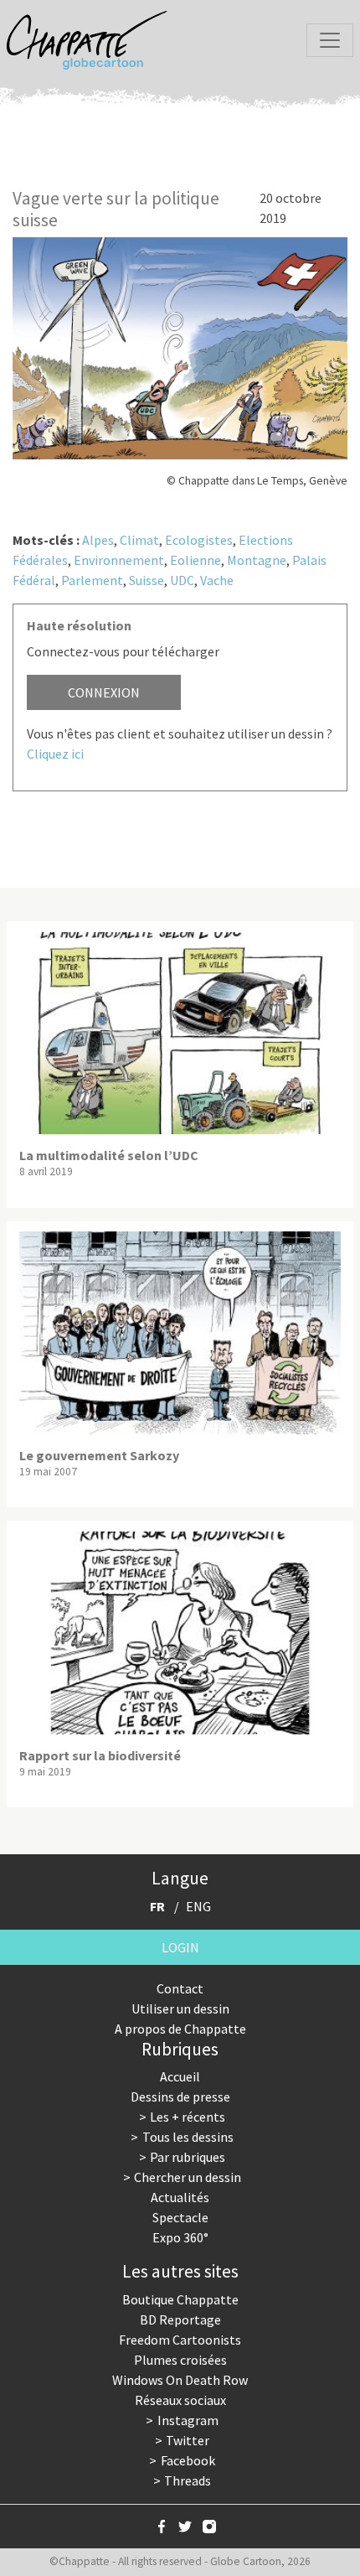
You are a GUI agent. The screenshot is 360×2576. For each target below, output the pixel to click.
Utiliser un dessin (180, 2008)
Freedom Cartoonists (180, 2340)
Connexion (104, 692)
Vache (217, 580)
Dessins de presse (180, 2097)
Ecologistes (199, 540)
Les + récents (188, 2117)
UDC (182, 580)
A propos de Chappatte (180, 2029)
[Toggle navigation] (330, 40)
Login (180, 1947)
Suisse (147, 580)
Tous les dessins (188, 2137)
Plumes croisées (180, 2360)
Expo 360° (180, 2237)
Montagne (257, 560)
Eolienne (195, 560)
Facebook (188, 2460)
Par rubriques (188, 2157)
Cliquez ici (55, 754)
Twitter (188, 2440)
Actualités (180, 2197)
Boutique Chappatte (180, 2299)
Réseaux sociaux (180, 2400)
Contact (180, 1988)
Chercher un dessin (188, 2177)
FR (157, 1906)
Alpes (98, 540)
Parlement (92, 580)
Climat (139, 540)
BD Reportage (180, 2319)
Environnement (119, 560)
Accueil (180, 2076)
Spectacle (180, 2217)
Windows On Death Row (180, 2380)
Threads (188, 2480)
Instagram (188, 2420)
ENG (198, 1906)
